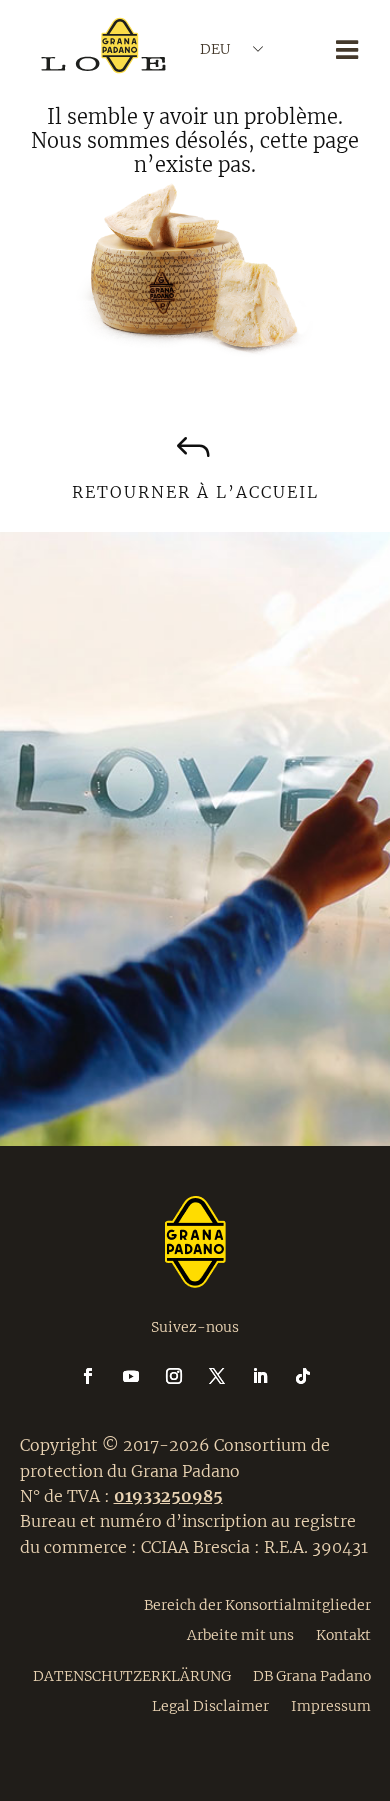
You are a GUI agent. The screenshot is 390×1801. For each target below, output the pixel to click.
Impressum (331, 1705)
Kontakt (343, 1634)
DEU (215, 49)
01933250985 (168, 1496)
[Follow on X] (229, 1376)
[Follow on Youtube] (143, 1376)
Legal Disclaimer (210, 1705)
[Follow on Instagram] (186, 1376)
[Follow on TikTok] (303, 1376)
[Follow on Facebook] (100, 1376)
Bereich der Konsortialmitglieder (257, 1604)
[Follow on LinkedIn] (272, 1376)
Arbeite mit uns (240, 1634)
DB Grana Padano (312, 1675)
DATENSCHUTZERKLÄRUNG (132, 1675)
